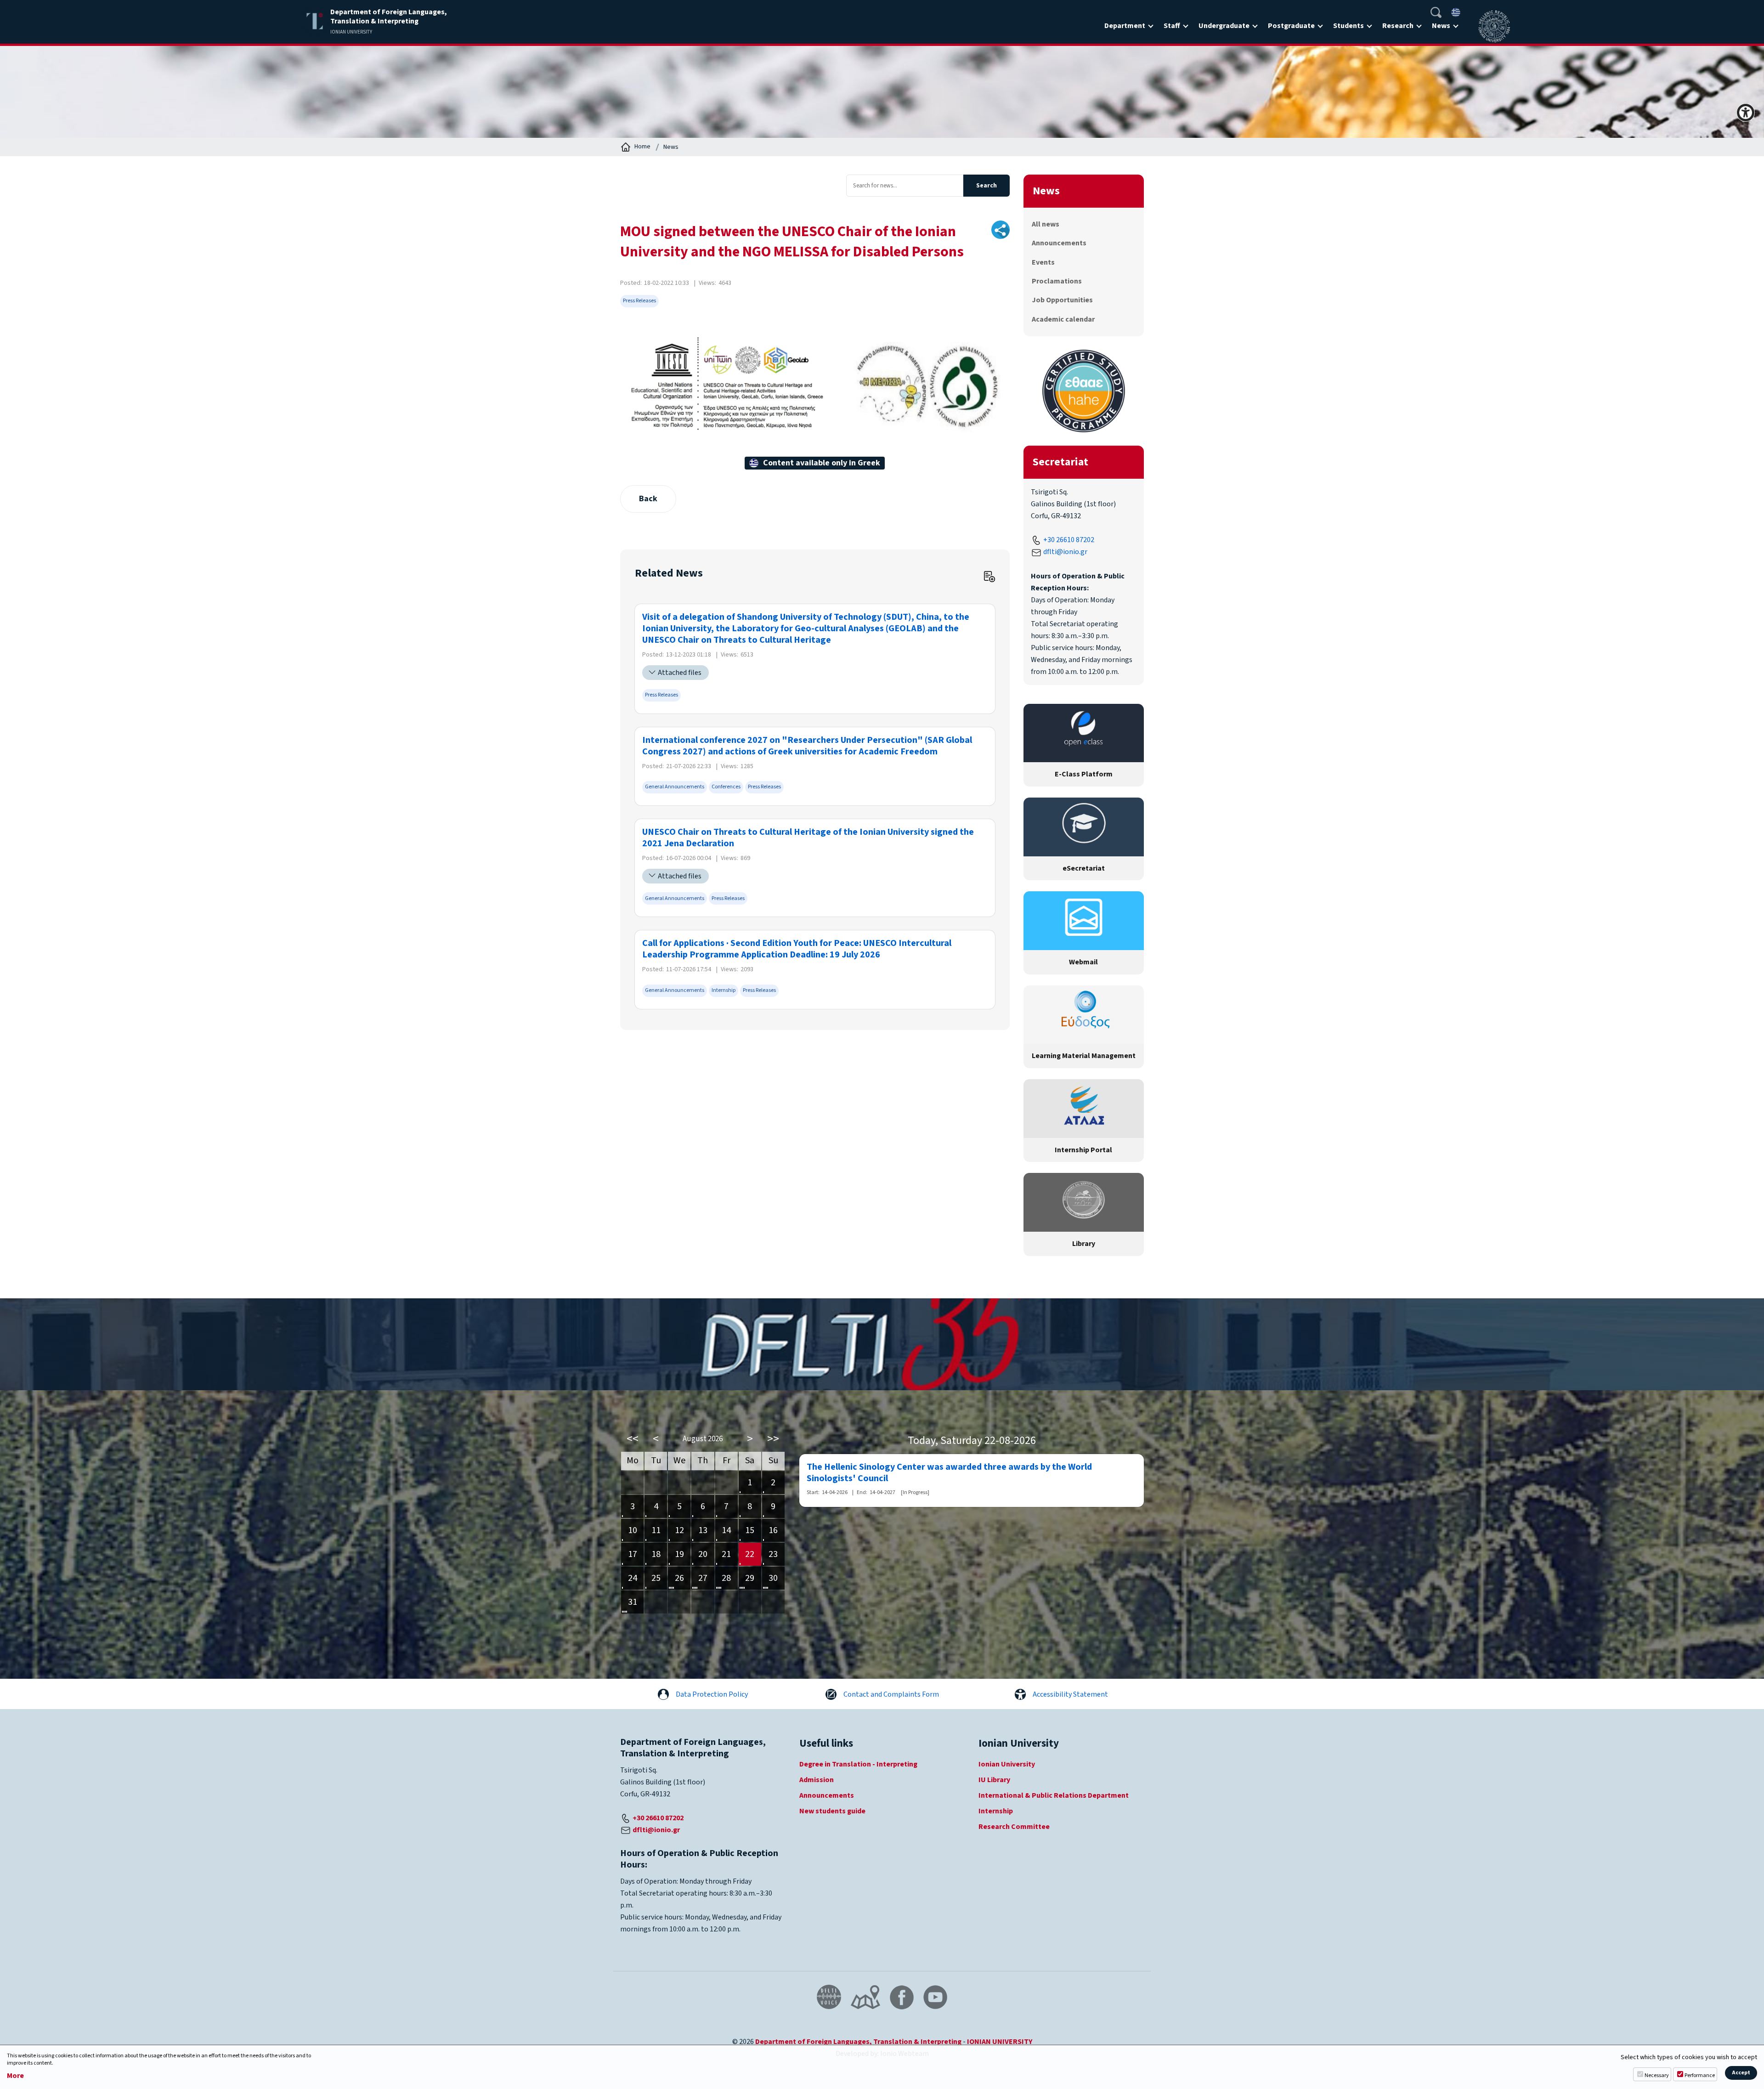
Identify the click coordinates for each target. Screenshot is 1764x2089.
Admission (817, 1780)
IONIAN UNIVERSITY (1000, 2042)
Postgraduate (1291, 26)
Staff (1172, 26)
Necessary (1657, 2075)
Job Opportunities (1062, 300)
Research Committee (1014, 1827)
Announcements (1059, 243)
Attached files (680, 673)
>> (773, 1439)
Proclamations (1057, 281)
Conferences (726, 787)
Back (648, 499)
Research (1398, 26)
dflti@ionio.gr (1065, 552)
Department (1125, 26)
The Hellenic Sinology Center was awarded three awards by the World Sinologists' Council (949, 1473)
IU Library (994, 1780)
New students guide (832, 1811)
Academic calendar (1063, 319)
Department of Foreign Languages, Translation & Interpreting (858, 2042)
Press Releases (639, 301)
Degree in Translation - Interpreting (858, 1764)
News (1441, 26)
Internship (724, 990)
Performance (1700, 2075)
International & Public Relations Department (1054, 1795)
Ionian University (1007, 1764)
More (15, 2076)
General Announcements (675, 787)
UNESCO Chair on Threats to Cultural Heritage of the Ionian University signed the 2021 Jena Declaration (808, 838)
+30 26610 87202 (1069, 540)
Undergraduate (1224, 26)
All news (1046, 224)
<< (633, 1439)
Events (1043, 262)
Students (1348, 26)
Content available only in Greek (822, 463)
